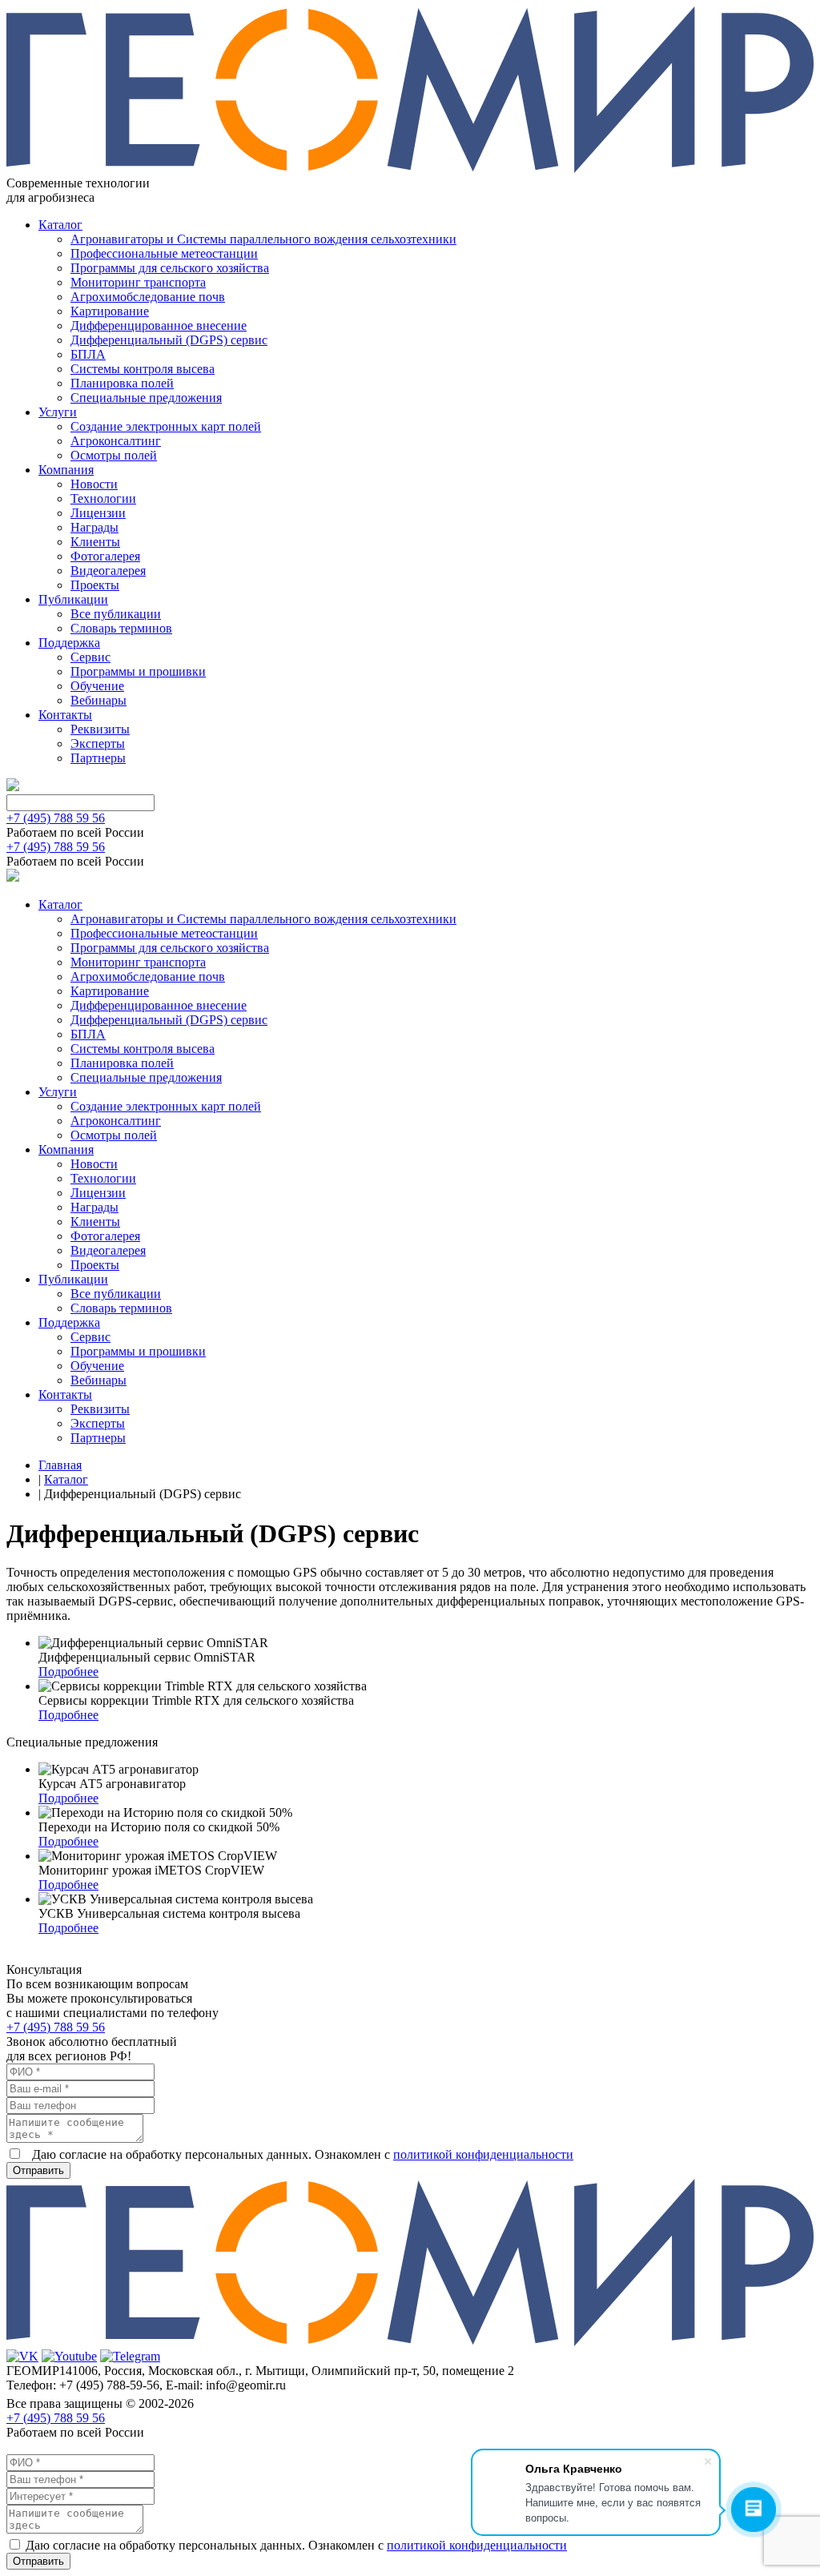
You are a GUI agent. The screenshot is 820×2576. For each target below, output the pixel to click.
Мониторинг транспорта (138, 282)
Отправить (38, 2170)
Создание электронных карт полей (166, 426)
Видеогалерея (108, 571)
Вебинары (98, 700)
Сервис (90, 657)
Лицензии (98, 513)
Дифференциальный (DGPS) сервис (169, 340)
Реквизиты (100, 729)
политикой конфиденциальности (483, 2154)
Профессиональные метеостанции (164, 253)
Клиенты (95, 542)
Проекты (95, 585)
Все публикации (116, 614)
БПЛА (88, 354)
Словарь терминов (121, 628)
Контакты (65, 715)
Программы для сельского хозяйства (170, 268)
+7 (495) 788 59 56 (56, 818)
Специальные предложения (146, 398)
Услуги (58, 412)
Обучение (97, 686)
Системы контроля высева (143, 369)
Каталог (60, 225)
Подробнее (68, 1672)
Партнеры (98, 758)
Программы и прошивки (138, 671)
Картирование (110, 311)
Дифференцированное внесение (159, 326)
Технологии (103, 498)
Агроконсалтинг (116, 441)
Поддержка (69, 643)
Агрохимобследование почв (148, 297)
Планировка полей (122, 383)
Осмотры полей (114, 455)
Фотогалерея (105, 556)
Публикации (73, 599)
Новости (94, 484)
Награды (94, 527)
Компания (66, 470)
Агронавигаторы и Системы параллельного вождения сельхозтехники (263, 239)
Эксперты (98, 743)
